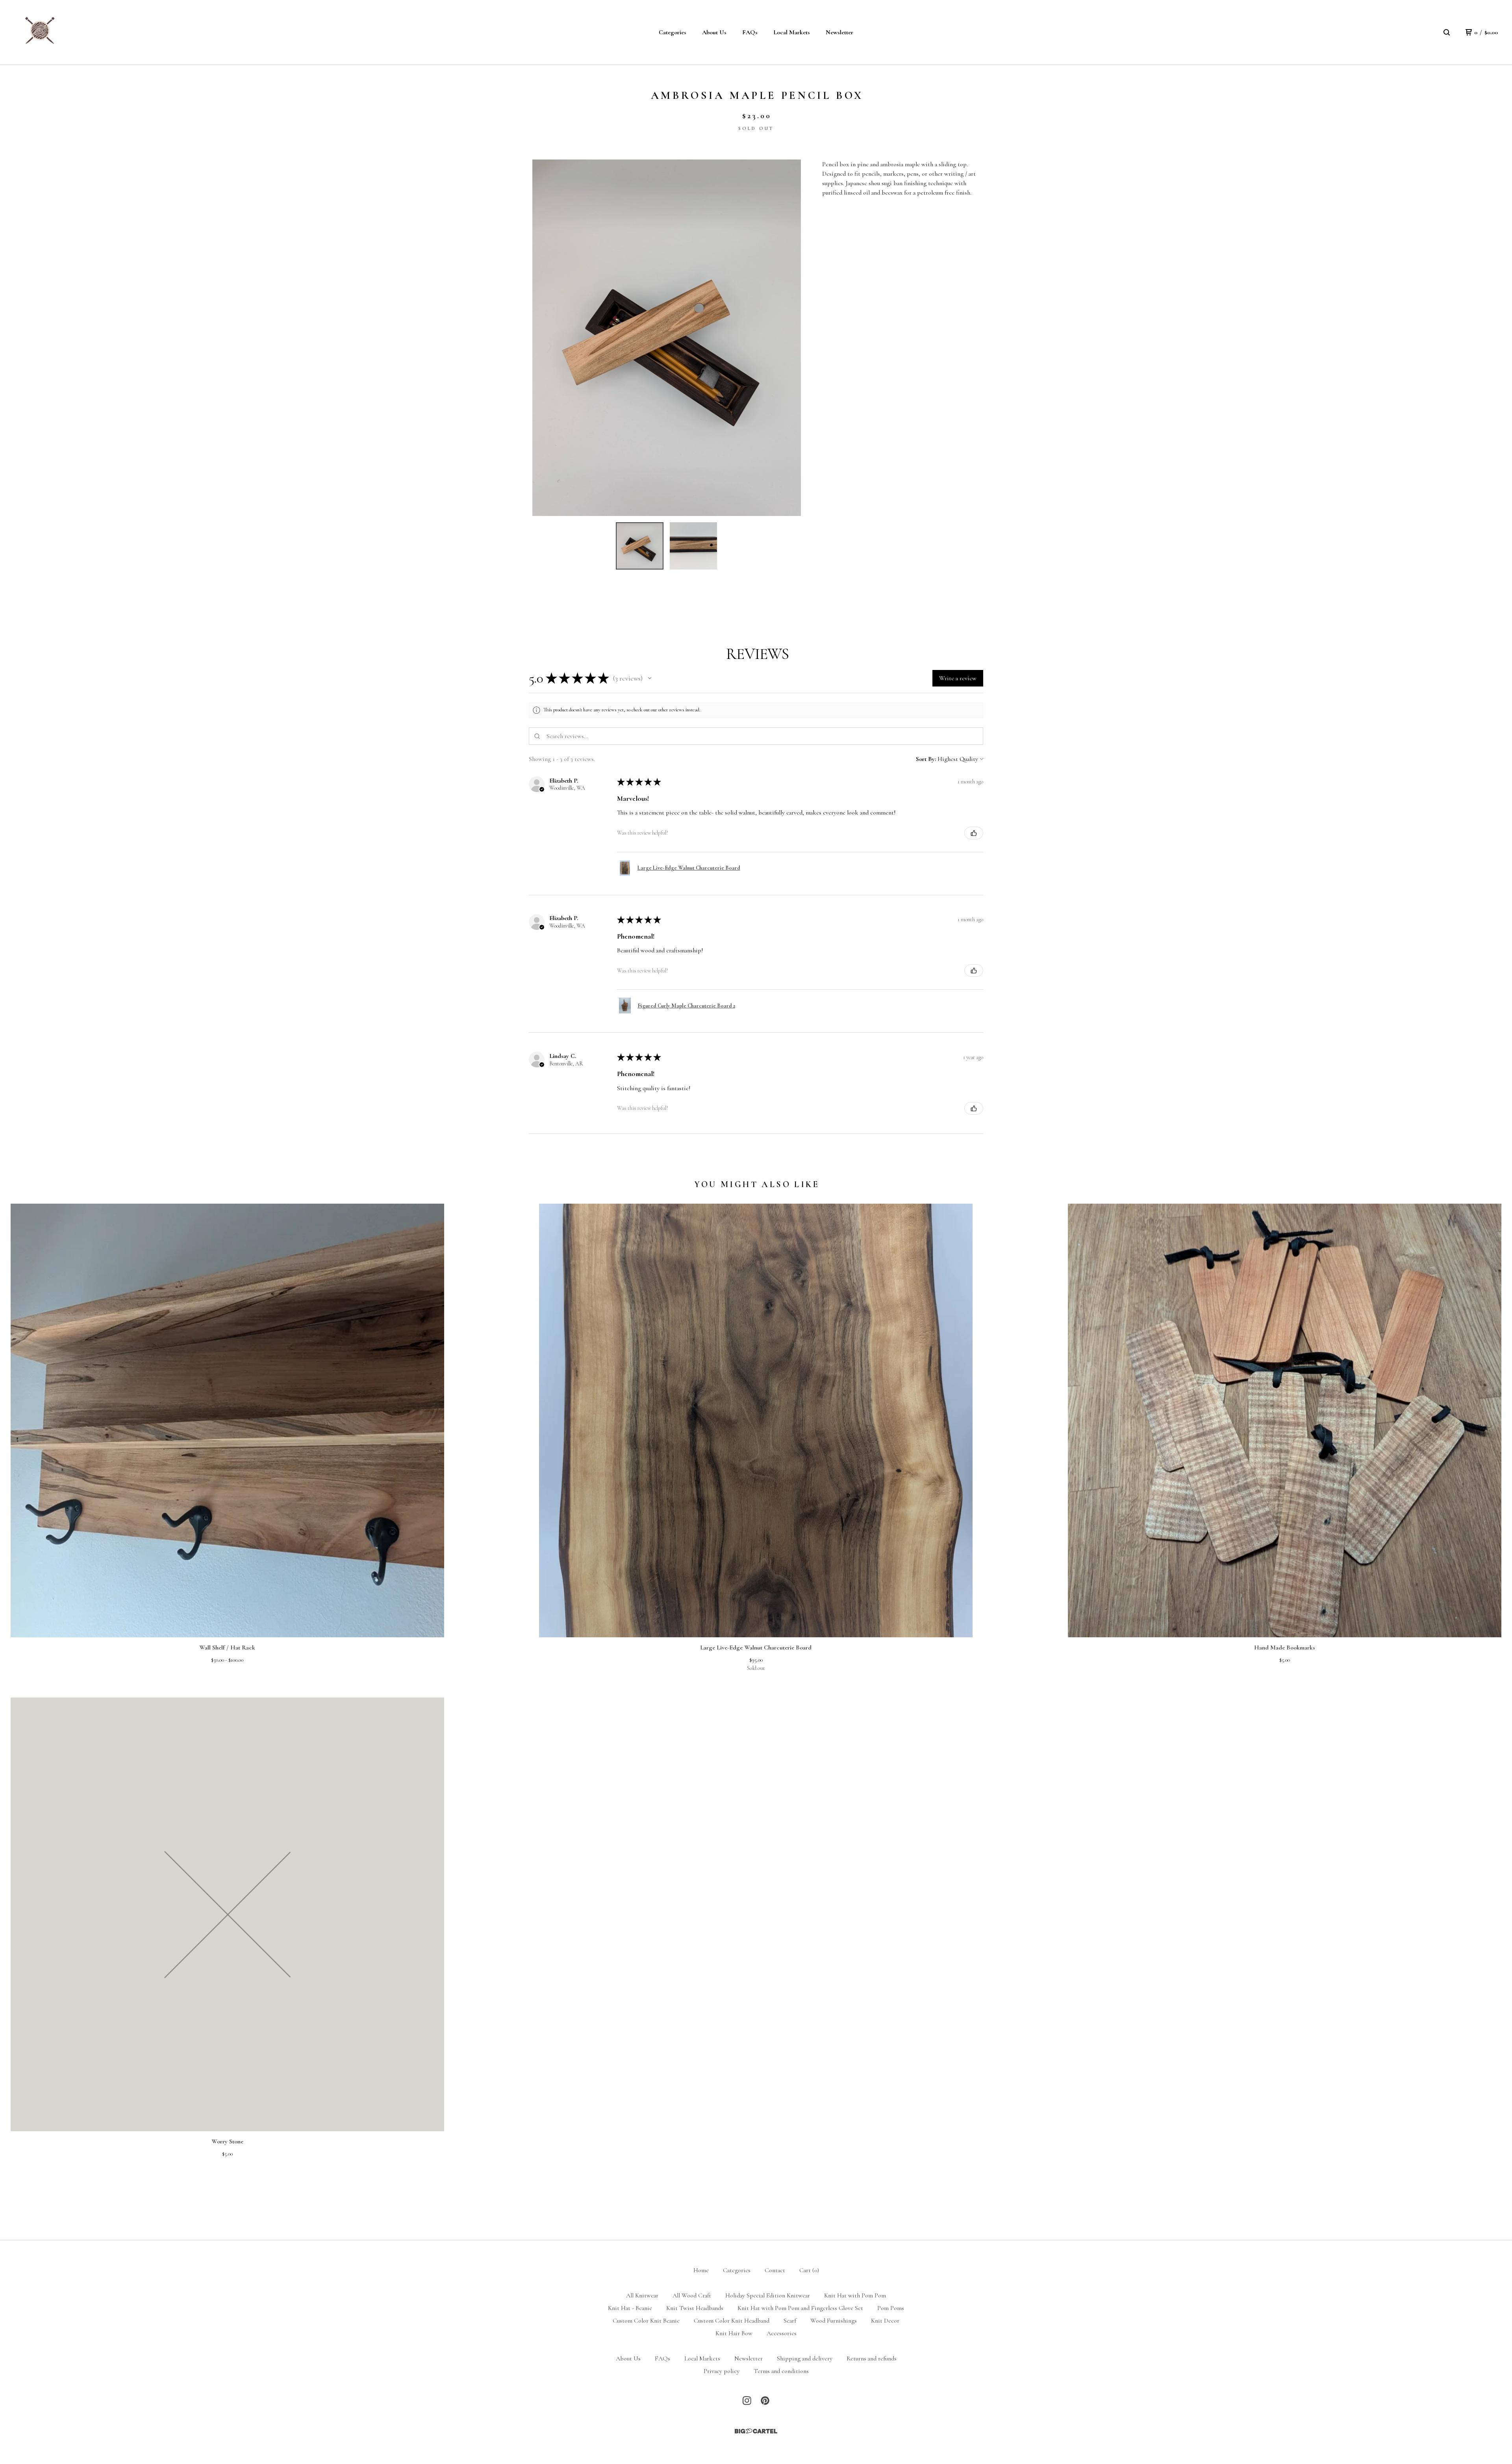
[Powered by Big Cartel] (756, 2431)
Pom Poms (891, 2308)
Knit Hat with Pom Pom (855, 2295)
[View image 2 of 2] (693, 546)
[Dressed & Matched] (39, 32)
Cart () (809, 2270)
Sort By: (926, 759)
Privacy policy (722, 2371)
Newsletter (839, 32)
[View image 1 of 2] (639, 546)
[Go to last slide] (543, 338)
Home (701, 2270)
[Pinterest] (765, 2401)
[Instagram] (747, 2401)
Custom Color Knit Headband (732, 2321)
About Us (714, 32)
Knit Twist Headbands (695, 2308)
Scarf (790, 2321)
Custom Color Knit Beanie (646, 2321)
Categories (673, 32)
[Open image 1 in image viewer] (667, 338)
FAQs (750, 32)
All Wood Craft (692, 2295)
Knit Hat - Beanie (630, 2308)
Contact (775, 2270)
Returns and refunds (872, 2358)
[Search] (1447, 32)
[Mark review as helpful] (974, 833)
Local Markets (792, 32)
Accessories (782, 2333)
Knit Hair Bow (734, 2333)
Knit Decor (885, 2321)
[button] (650, 678)
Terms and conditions (781, 2371)
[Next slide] (790, 338)
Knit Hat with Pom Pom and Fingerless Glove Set (800, 2308)
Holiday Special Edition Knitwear (768, 2295)
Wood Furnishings (834, 2321)
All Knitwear (642, 2295)
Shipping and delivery (805, 2358)
